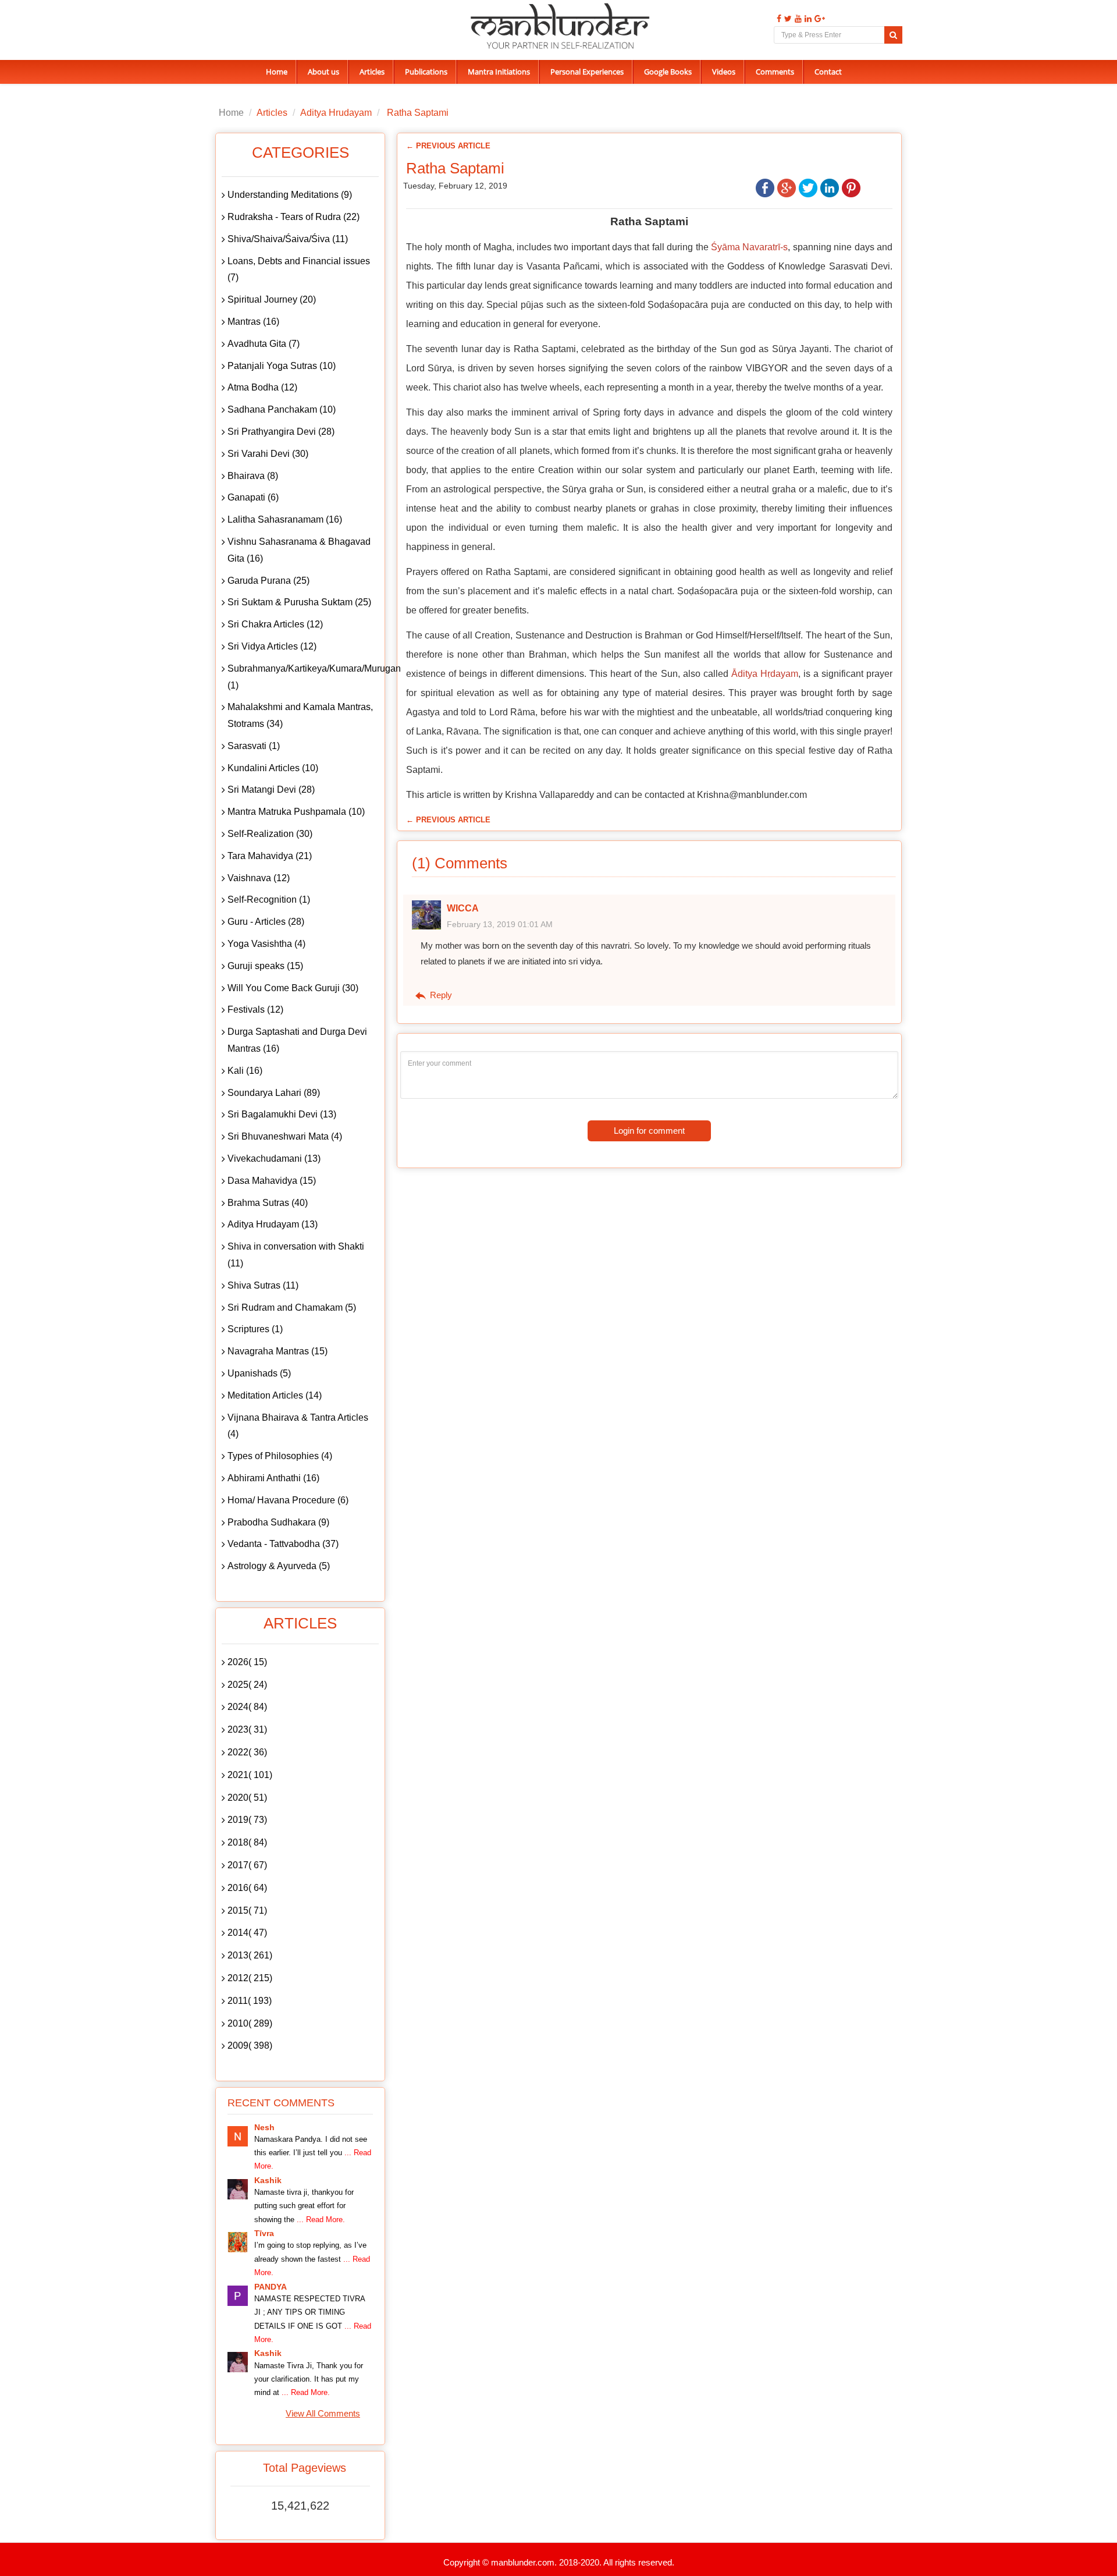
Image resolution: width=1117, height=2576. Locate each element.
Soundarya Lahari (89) (274, 1093)
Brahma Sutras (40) (268, 1203)
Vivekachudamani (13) (274, 1159)
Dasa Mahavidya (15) (272, 1181)
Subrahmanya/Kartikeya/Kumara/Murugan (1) (303, 677)
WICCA (463, 908)
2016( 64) (247, 1888)
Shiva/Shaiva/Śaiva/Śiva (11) (288, 239)
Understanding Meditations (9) (290, 195)
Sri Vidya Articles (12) (272, 646)
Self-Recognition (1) (269, 900)
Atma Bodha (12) (262, 387)
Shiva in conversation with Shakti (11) (296, 1255)
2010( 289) (250, 2023)
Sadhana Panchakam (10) (282, 409)
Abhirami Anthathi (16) (273, 1478)
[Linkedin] (807, 19)
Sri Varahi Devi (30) (268, 454)
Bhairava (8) (253, 476)
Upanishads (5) (259, 1373)
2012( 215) (250, 1978)
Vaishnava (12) (259, 878)
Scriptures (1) (255, 1329)
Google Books (668, 72)
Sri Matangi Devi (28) (271, 790)
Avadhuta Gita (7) (264, 344)
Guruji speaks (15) (265, 966)
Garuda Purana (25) (268, 581)
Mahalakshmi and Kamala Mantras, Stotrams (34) (300, 715)
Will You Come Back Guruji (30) (293, 988)
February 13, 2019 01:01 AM (500, 924)
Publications (426, 72)
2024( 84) (247, 1707)
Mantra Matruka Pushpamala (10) (296, 812)
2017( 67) (247, 1865)
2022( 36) (247, 1752)
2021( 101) (250, 1775)
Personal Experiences (587, 72)
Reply (440, 995)
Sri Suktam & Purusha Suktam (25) (299, 602)
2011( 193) (250, 2001)
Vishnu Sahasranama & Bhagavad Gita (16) (299, 550)
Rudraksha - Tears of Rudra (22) (294, 217)
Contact (828, 72)
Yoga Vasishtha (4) (266, 944)
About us (323, 72)
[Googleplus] (818, 19)
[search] (893, 35)
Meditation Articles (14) (275, 1395)
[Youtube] (797, 19)
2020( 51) (247, 1798)
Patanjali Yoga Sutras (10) (282, 366)
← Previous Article (448, 146)
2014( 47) (247, 1933)
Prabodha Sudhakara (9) (278, 1522)
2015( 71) (247, 1910)
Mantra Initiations (499, 72)
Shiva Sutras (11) (263, 1285)
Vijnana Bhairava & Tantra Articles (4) (298, 1426)
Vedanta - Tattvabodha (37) (283, 1544)
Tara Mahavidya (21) (270, 856)
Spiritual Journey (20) (272, 299)
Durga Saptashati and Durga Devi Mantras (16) (297, 1040)
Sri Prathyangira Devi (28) (281, 432)
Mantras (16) (253, 322)
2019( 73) (247, 1820)
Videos (724, 72)
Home (277, 72)
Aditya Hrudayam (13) (273, 1224)
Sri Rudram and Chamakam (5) (292, 1307)
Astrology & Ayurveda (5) (279, 1566)
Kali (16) (245, 1071)
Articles (372, 72)
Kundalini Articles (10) (273, 768)
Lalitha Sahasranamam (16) (285, 519)
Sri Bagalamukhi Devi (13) (282, 1114)
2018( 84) (247, 1842)
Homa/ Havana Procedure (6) (288, 1500)
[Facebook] (778, 19)
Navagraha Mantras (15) (278, 1351)
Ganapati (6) (253, 497)
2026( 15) (247, 1662)
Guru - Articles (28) (266, 922)
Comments (775, 72)
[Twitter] (787, 19)
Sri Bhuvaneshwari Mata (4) (285, 1136)
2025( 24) (247, 1685)
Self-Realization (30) (270, 834)
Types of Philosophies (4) (280, 1456)
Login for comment (649, 1131)
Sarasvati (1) (254, 746)
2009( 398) (250, 2045)
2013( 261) (250, 1955)
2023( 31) (247, 1729)
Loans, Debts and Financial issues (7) (299, 269)
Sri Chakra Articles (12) (275, 624)
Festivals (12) (255, 1010)
